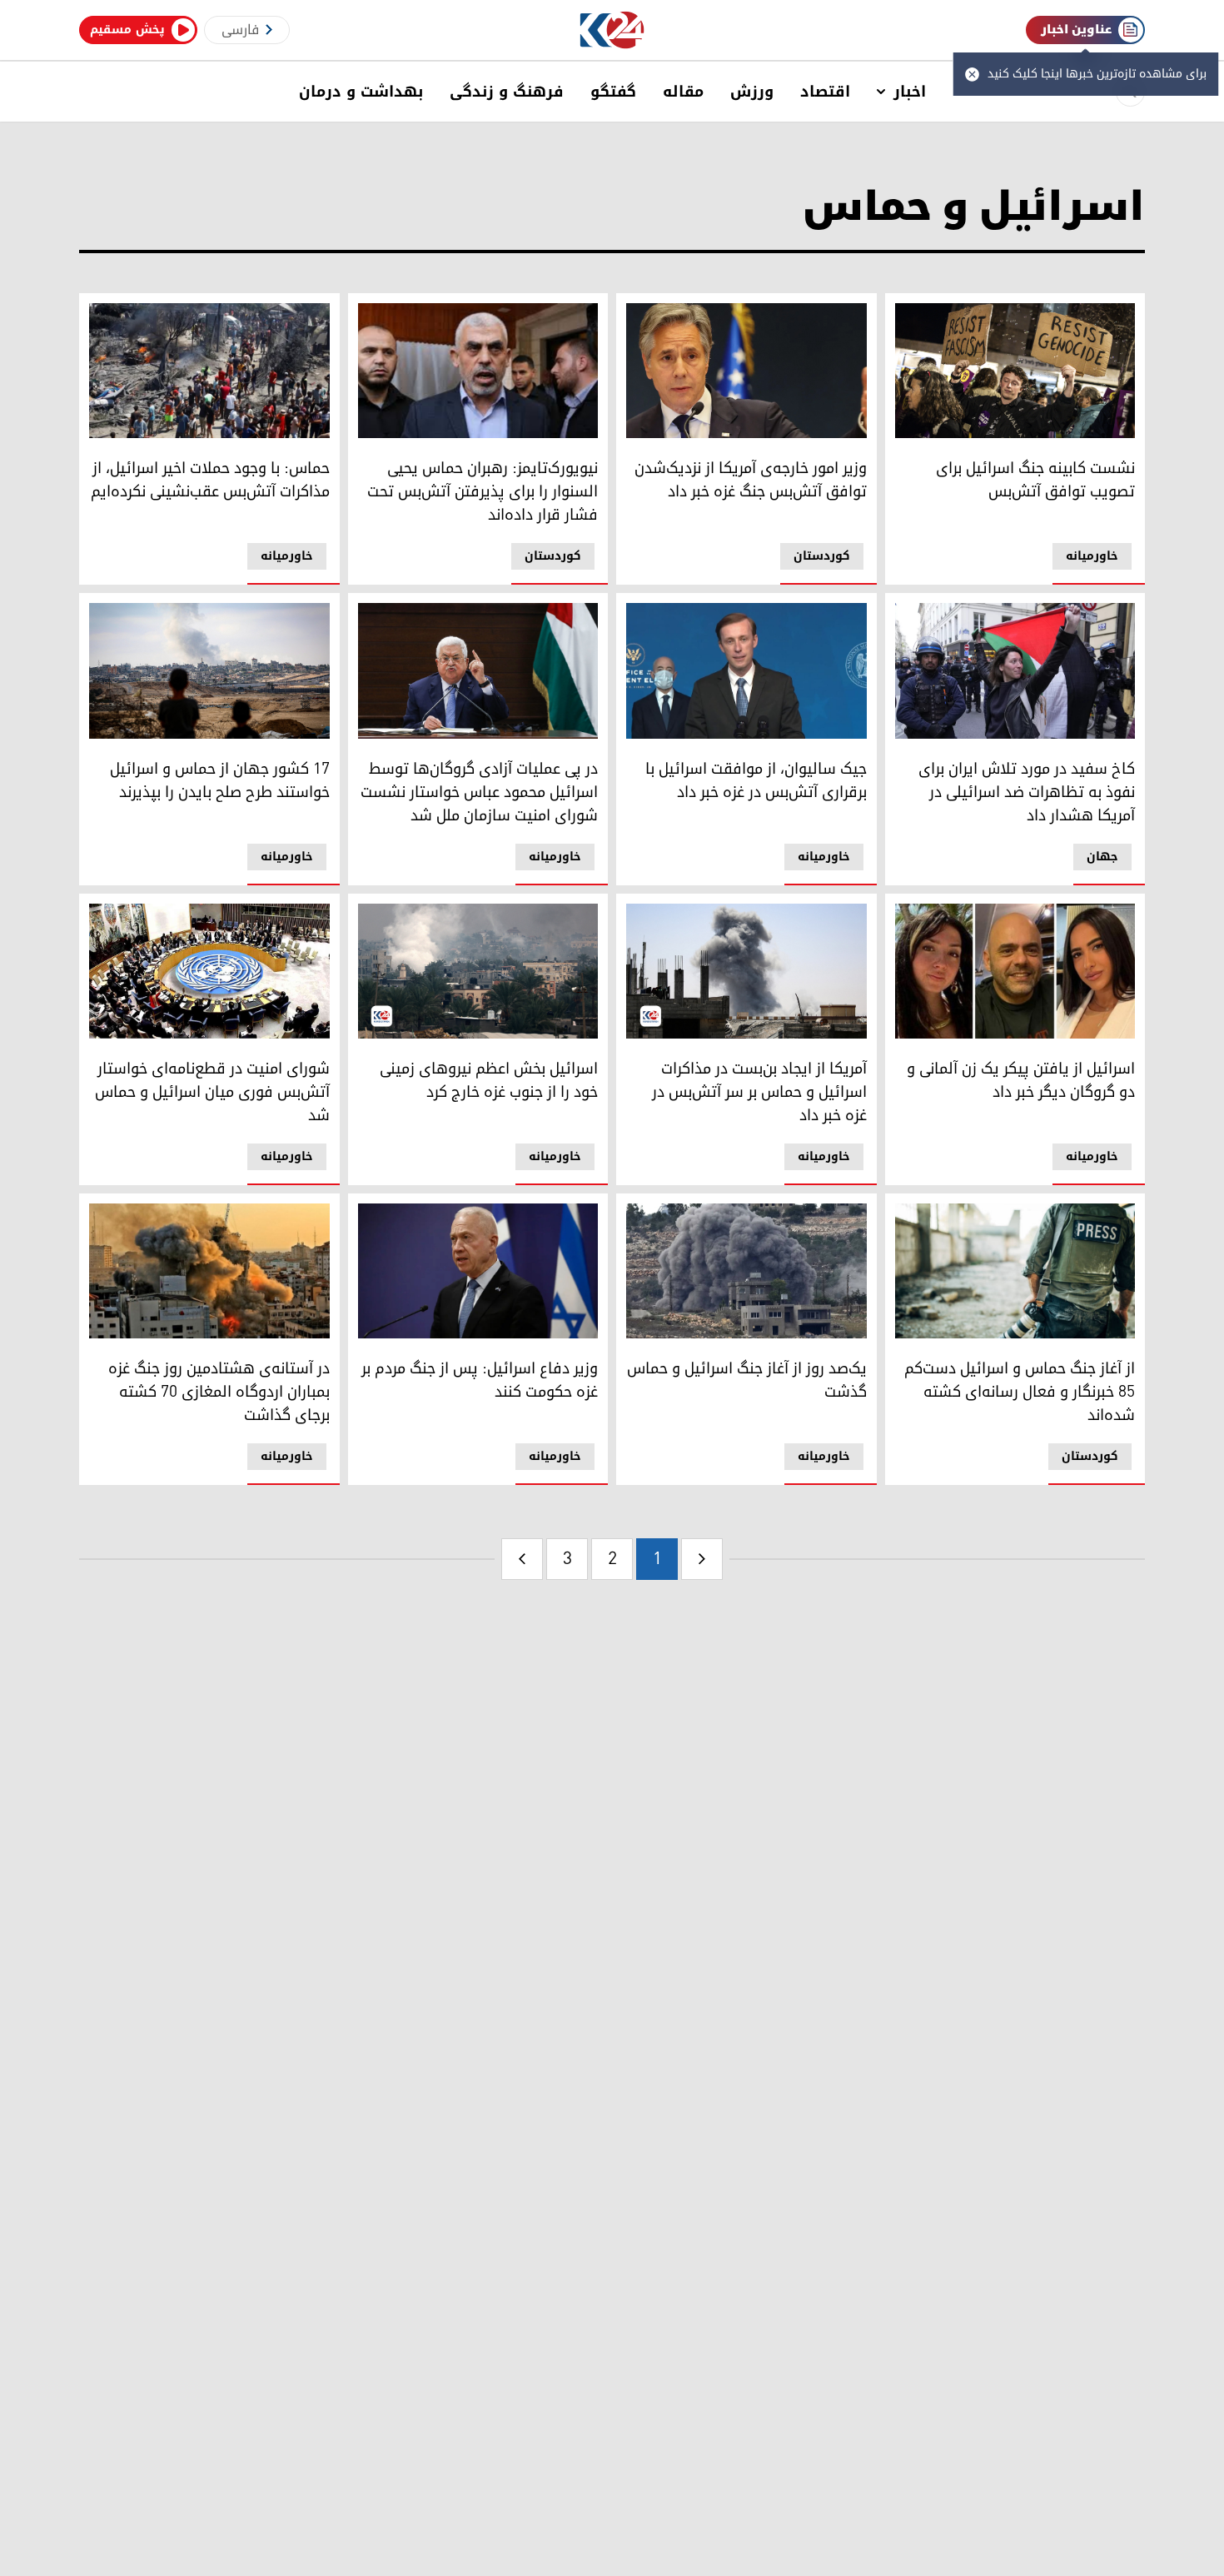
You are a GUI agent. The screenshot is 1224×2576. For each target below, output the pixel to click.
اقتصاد (825, 92)
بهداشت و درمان (361, 92)
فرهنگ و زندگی (507, 92)
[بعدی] (522, 1559)
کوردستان (822, 556)
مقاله (683, 92)
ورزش (752, 92)
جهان (1102, 857)
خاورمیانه (1092, 556)
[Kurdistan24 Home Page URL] (612, 30)
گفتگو (613, 92)
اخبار (910, 92)
